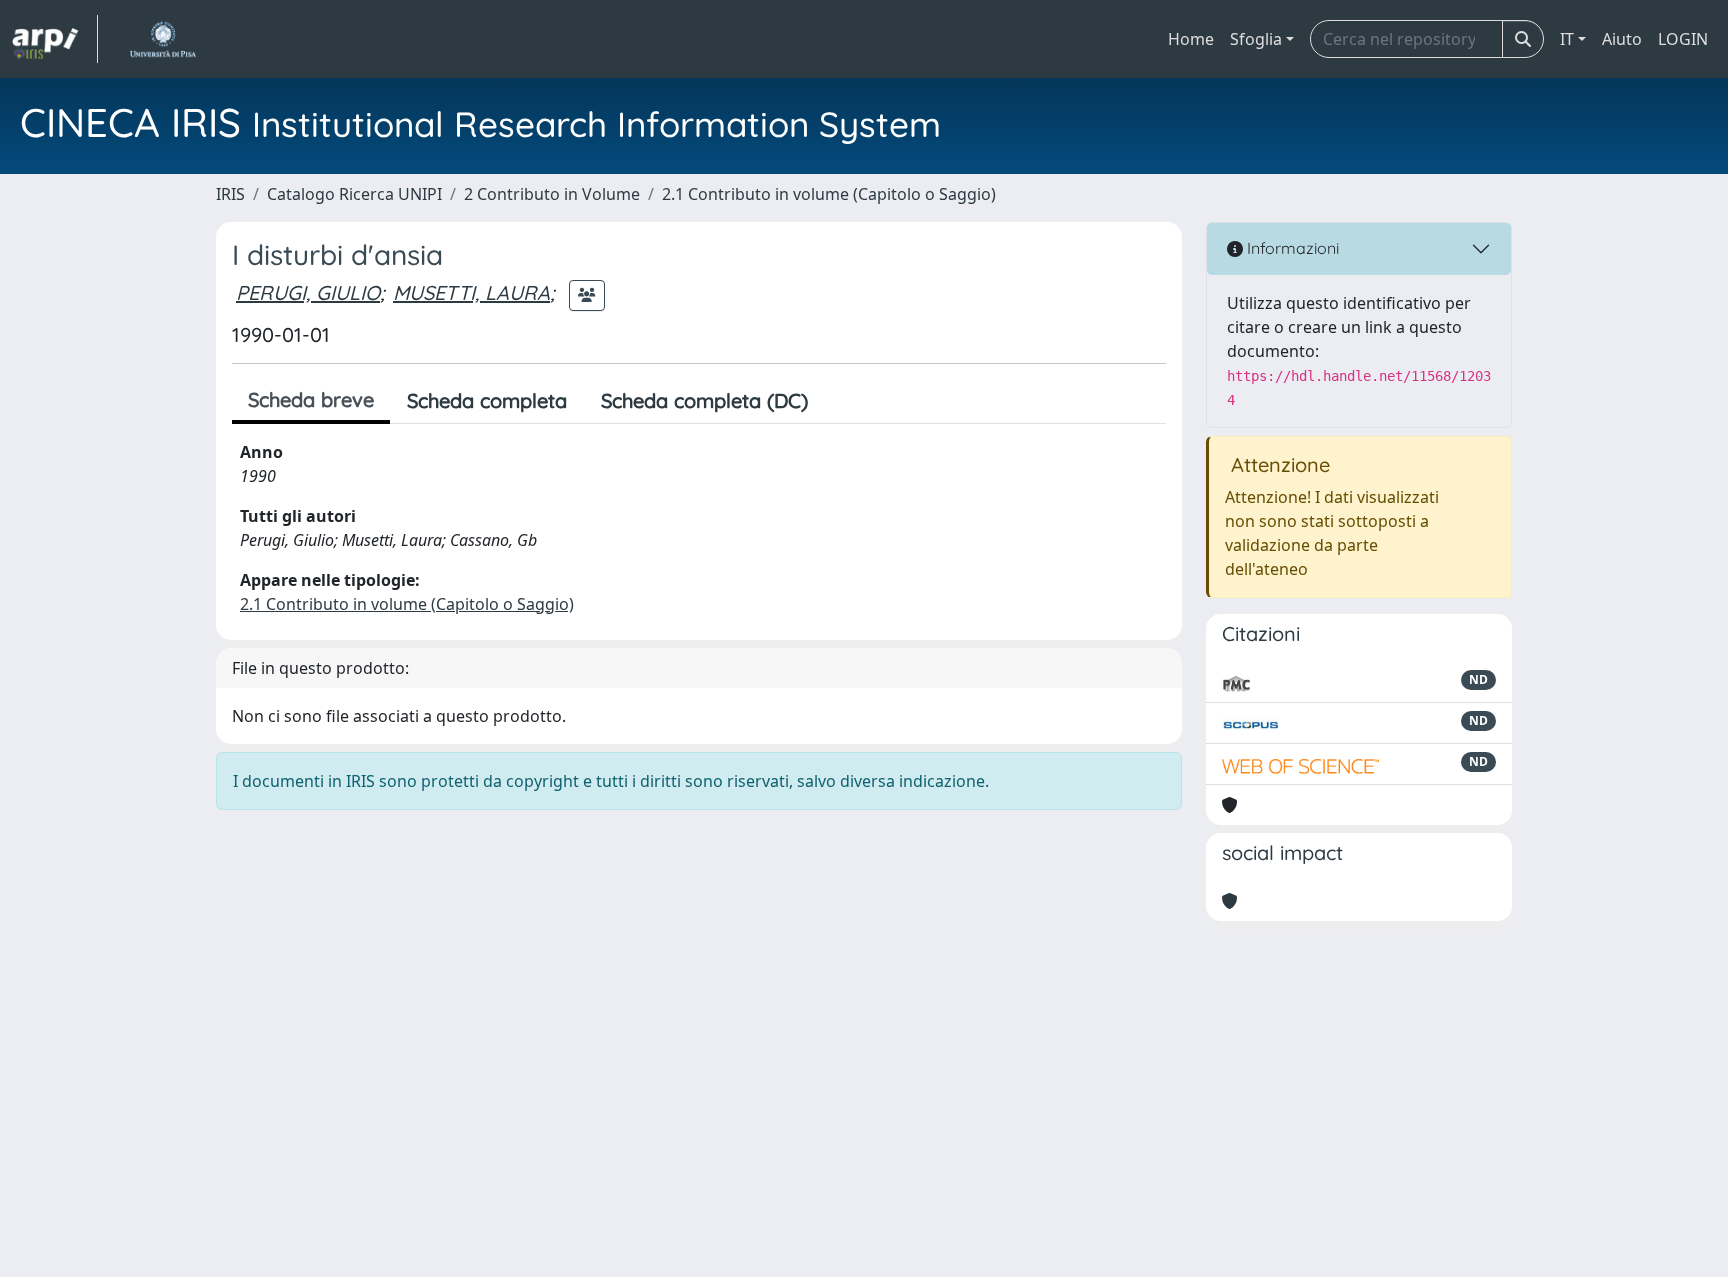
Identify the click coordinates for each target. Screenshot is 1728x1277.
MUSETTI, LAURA (471, 292)
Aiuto (1622, 39)
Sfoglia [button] (1256, 39)
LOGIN (1683, 39)
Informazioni (1291, 248)
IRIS (230, 194)
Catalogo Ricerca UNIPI (354, 194)
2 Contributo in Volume (552, 194)
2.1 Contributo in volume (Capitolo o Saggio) (829, 194)
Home (1191, 39)
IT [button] (1567, 39)
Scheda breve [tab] (311, 399)
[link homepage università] (162, 39)
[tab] (842, 401)
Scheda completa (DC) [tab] (704, 400)
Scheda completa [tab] (487, 400)
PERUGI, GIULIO (308, 292)
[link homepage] (55, 39)
